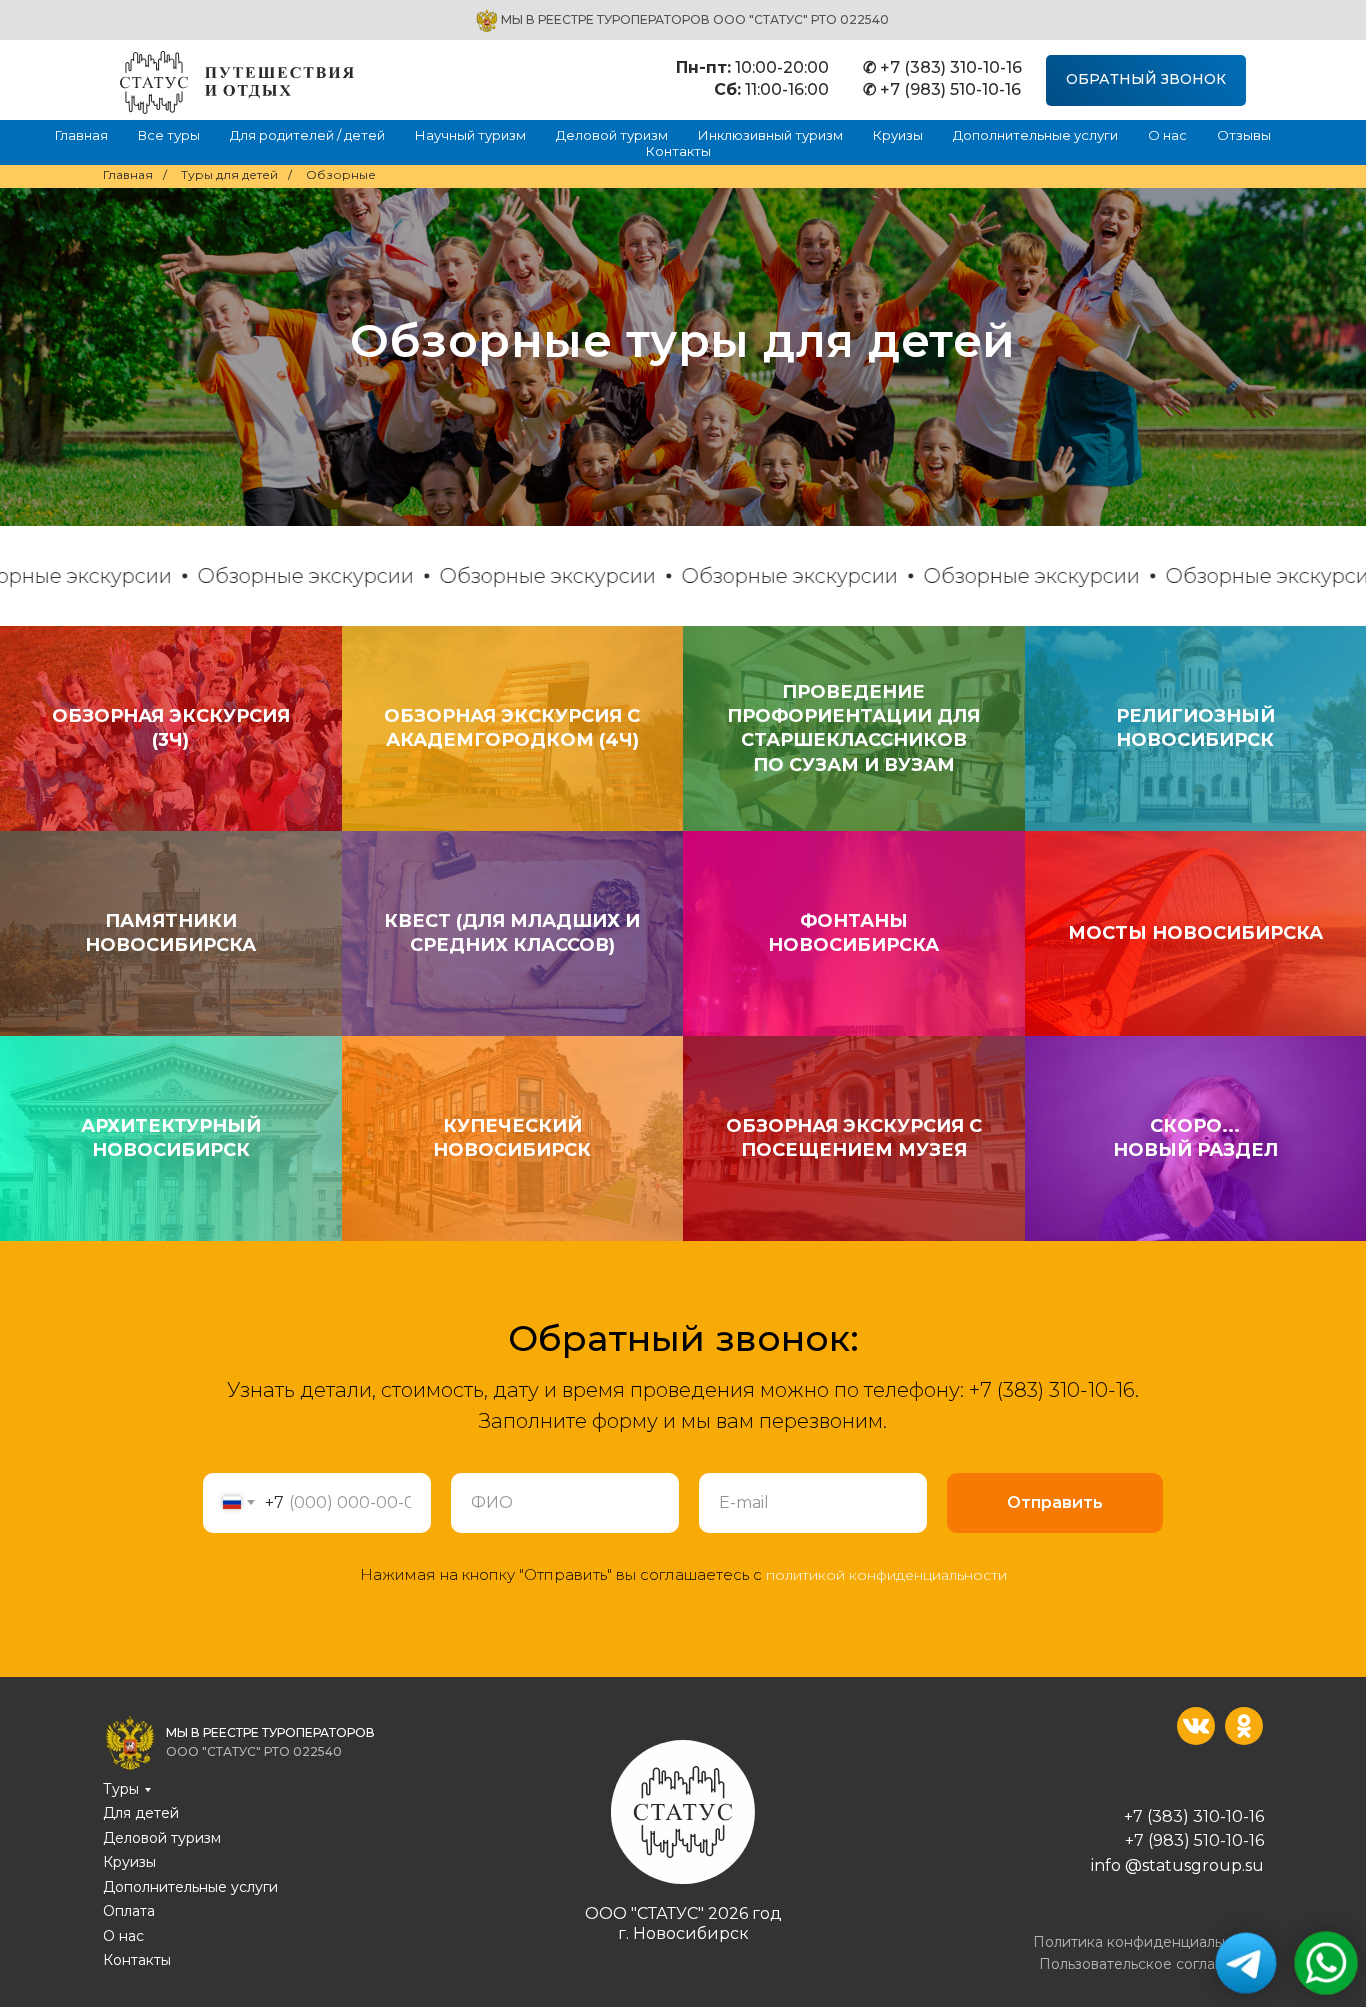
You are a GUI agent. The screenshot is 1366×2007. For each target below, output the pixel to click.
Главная (81, 135)
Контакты (678, 151)
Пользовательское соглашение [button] (1151, 1964)
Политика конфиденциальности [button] (1148, 1942)
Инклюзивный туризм (770, 135)
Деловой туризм (612, 135)
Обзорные (341, 174)
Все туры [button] (169, 135)
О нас (1167, 135)
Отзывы (1244, 135)
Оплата (129, 1911)
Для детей (141, 1813)
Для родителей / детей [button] (307, 135)
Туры (121, 1789)
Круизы (898, 135)
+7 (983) (1159, 1840)
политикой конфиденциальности (886, 1575)
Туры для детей (229, 174)
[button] (1146, 80)
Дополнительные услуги (1035, 135)
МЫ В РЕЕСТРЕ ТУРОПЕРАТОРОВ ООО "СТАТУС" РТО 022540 (695, 19)
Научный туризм (470, 135)
